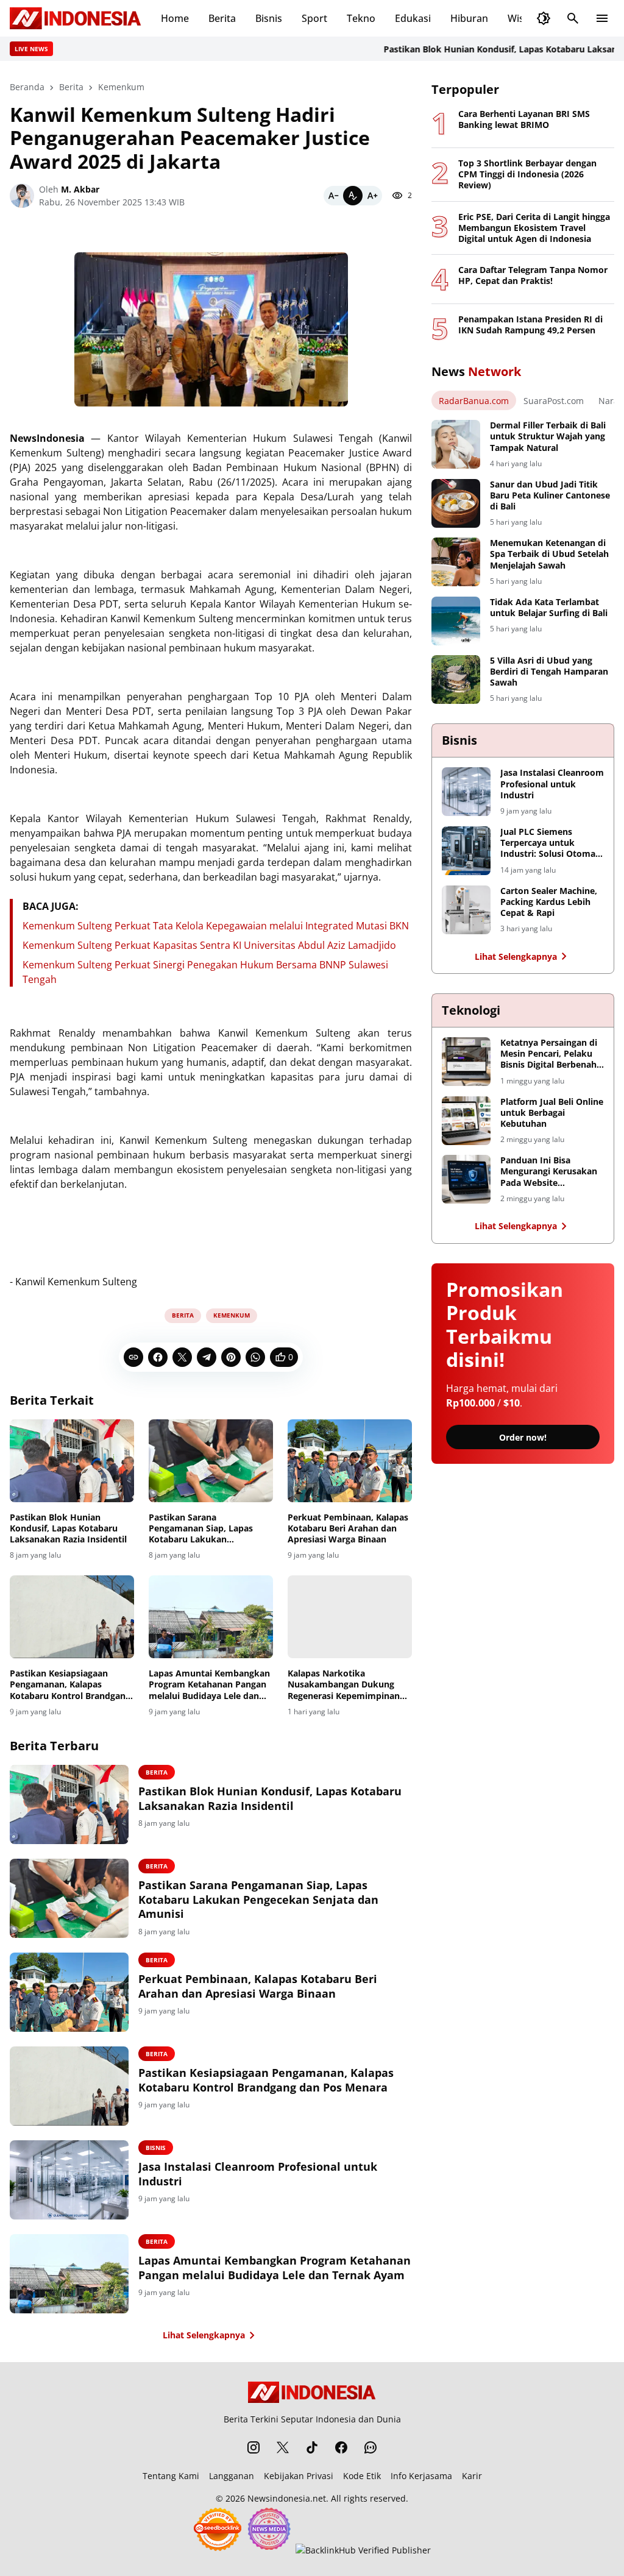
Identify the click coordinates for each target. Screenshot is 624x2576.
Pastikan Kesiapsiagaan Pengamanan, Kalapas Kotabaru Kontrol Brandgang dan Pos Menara (70, 1685)
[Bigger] (372, 196)
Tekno (361, 18)
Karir (472, 2476)
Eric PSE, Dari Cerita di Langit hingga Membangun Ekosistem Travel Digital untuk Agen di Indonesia (534, 228)
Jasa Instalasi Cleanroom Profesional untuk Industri (258, 2174)
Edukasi (413, 18)
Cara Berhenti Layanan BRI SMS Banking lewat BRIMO (524, 119)
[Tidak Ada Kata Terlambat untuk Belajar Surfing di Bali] (456, 621)
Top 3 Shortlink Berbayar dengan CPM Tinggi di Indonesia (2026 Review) (527, 174)
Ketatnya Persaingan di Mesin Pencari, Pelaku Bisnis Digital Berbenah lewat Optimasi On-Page (551, 1054)
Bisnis (269, 18)
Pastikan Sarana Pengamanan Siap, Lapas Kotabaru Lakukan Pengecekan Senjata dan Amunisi (201, 1529)
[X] (182, 1357)
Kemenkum (232, 1315)
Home (175, 18)
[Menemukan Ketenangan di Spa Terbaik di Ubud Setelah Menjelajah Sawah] (456, 562)
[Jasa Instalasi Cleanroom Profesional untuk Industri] (69, 2180)
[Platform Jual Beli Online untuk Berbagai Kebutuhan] (466, 1121)
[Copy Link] (133, 1357)
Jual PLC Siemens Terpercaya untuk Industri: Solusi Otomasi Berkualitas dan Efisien (551, 843)
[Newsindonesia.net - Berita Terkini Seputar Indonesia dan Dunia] (76, 18)
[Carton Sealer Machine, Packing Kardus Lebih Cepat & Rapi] (466, 910)
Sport (314, 18)
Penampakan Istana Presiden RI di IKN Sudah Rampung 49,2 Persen (530, 325)
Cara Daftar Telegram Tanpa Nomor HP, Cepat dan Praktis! (533, 275)
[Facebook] (158, 1357)
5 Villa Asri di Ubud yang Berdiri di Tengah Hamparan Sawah (549, 672)
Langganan (232, 2476)
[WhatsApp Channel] (370, 2447)
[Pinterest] (231, 1357)
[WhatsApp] (255, 1357)
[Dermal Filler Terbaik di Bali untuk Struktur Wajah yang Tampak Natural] (456, 444)
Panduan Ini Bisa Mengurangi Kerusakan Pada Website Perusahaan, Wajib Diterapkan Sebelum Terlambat (549, 1172)
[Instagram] (253, 2447)
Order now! (523, 1437)
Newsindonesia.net (287, 2498)
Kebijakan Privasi (299, 2476)
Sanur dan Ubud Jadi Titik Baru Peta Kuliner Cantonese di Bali (550, 495)
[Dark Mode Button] (544, 18)
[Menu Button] (602, 18)
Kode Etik (362, 2476)
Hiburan (469, 18)
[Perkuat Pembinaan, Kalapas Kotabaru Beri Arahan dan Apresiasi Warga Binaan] (350, 1461)
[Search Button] (573, 18)
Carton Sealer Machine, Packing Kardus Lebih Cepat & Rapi (549, 902)
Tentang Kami (171, 2476)
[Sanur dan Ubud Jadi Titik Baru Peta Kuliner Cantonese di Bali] (456, 503)
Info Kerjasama (421, 2476)
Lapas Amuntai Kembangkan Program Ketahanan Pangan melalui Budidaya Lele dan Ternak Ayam (209, 1685)
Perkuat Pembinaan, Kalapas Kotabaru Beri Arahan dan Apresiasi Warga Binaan (348, 1528)
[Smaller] (333, 196)
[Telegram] (207, 1357)
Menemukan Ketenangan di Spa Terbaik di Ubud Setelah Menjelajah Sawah (549, 554)
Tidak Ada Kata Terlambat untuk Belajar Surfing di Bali (549, 608)
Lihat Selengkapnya (204, 2335)
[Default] (353, 196)
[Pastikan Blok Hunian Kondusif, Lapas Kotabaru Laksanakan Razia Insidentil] (72, 1461)
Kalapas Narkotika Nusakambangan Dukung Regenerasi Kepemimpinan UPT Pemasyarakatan (344, 1685)
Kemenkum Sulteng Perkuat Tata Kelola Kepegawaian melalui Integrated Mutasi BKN (216, 926)
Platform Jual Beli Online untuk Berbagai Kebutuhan (552, 1113)
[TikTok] (312, 2447)
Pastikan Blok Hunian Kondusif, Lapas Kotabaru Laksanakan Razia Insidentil (68, 1528)
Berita (222, 18)
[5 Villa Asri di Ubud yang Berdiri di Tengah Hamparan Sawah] (456, 679)
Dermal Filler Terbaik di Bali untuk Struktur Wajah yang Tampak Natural (548, 436)
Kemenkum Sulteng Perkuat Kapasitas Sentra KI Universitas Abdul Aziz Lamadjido (209, 945)
